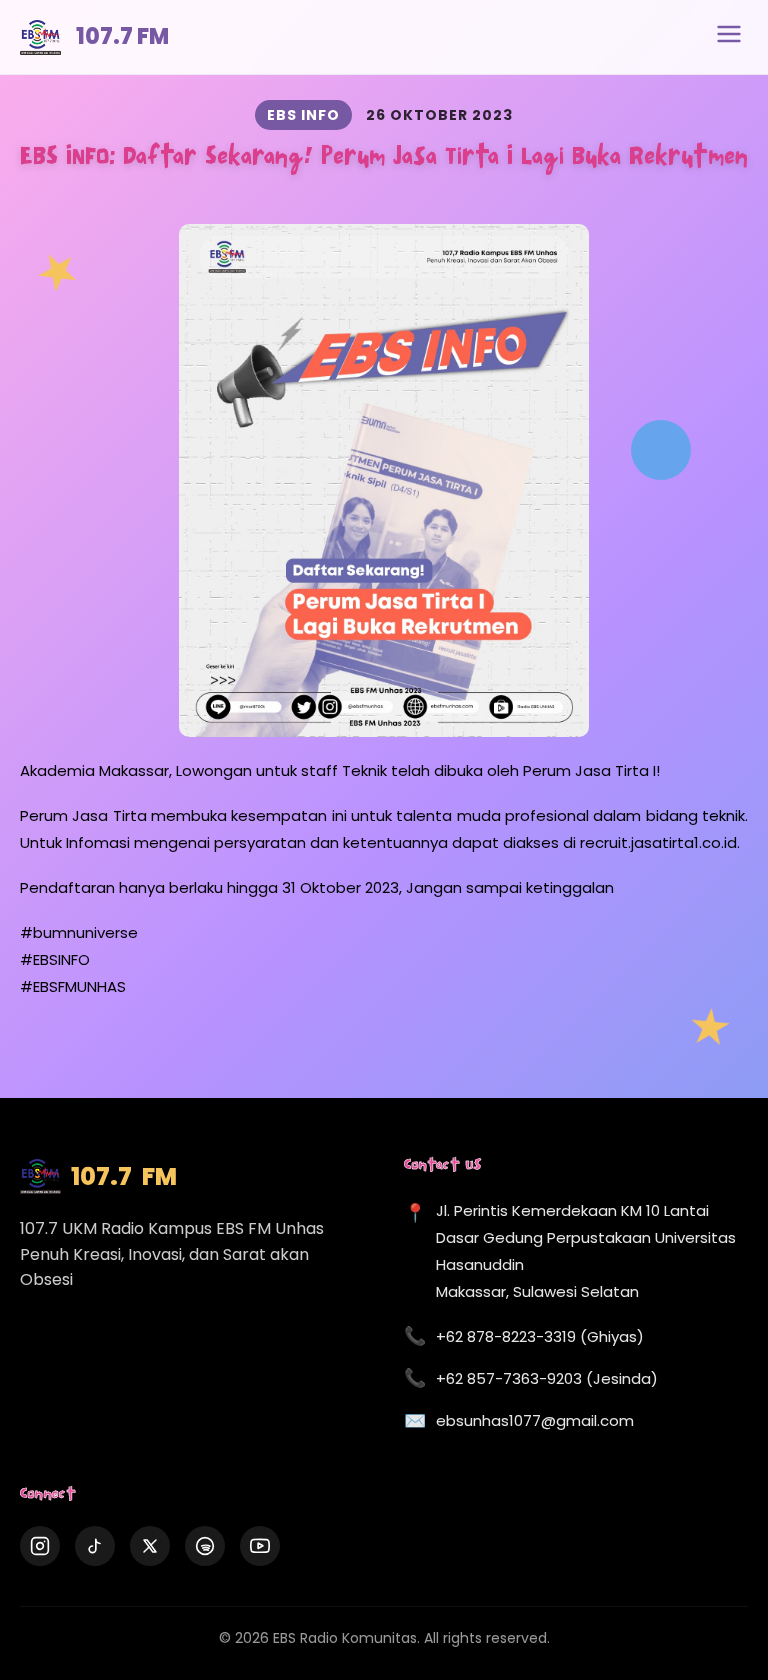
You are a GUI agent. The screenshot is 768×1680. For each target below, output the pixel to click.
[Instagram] (40, 1546)
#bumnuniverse (79, 932)
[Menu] (729, 37)
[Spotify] (205, 1546)
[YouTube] (260, 1546)
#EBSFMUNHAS (73, 986)
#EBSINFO (55, 959)
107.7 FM (122, 36)
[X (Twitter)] (150, 1546)
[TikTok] (95, 1546)
